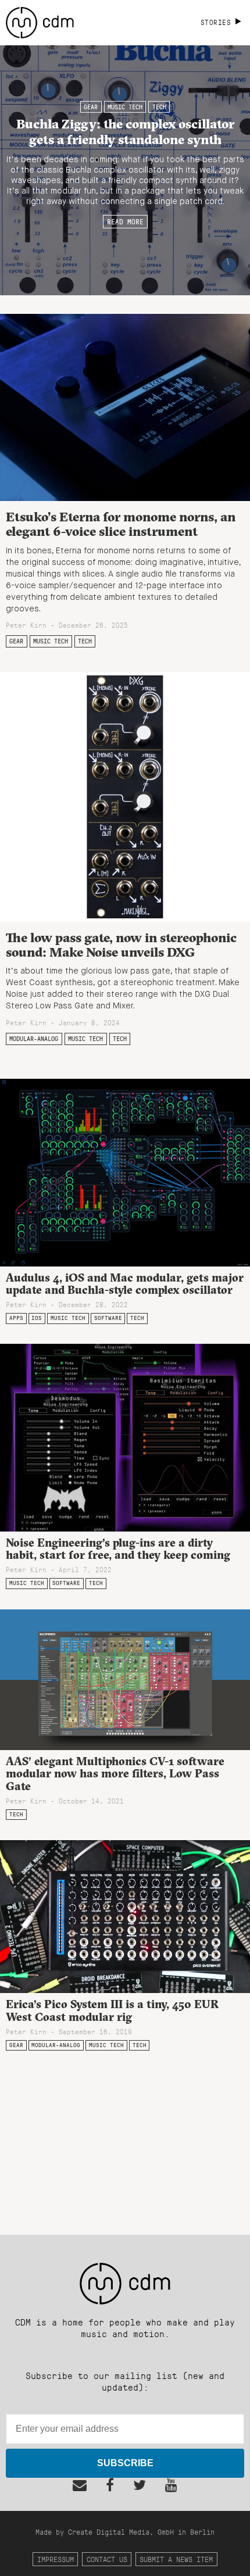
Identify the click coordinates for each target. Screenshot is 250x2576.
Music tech (125, 107)
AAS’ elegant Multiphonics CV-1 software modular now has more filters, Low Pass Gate (115, 1773)
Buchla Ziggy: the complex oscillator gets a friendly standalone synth (125, 131)
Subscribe (125, 2463)
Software (108, 1318)
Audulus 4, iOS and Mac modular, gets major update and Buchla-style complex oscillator (125, 1284)
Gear (91, 107)
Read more (125, 221)
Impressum (56, 2559)
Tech (159, 107)
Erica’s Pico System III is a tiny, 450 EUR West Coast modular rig (112, 2010)
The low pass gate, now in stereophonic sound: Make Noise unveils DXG (121, 945)
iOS (37, 1318)
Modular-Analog (34, 1039)
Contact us (107, 2559)
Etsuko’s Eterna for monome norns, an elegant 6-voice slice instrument (121, 524)
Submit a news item (176, 2559)
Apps (16, 1318)
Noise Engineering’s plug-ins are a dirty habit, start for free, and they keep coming (118, 1549)
